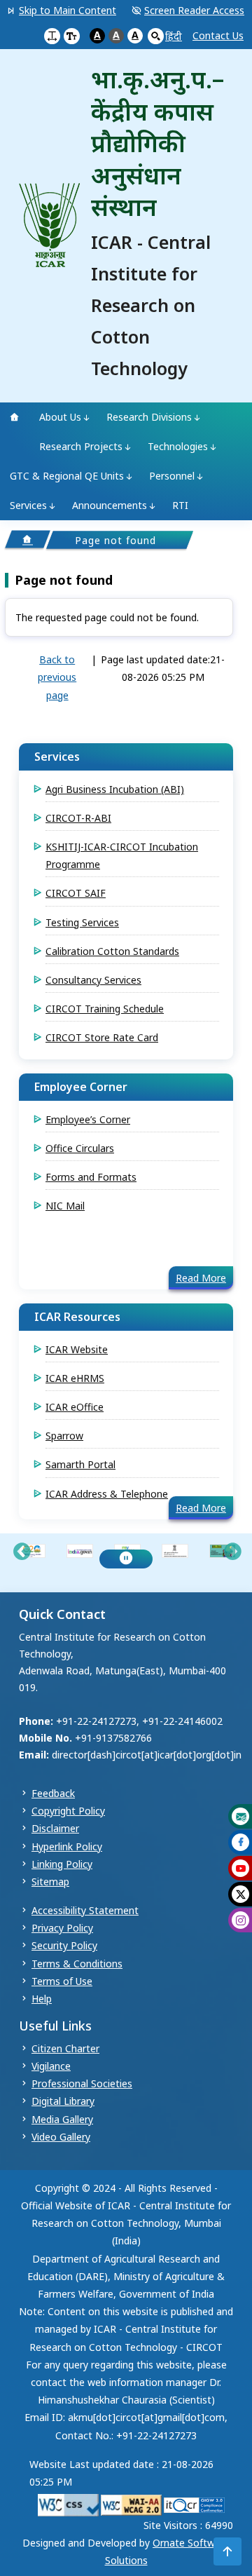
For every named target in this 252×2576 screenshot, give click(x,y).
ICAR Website (77, 1349)
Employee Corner (81, 1087)
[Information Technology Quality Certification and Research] (194, 2504)
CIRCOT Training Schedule (105, 1009)
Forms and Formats (91, 1177)
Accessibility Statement (85, 1910)
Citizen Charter (65, 2048)
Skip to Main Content (68, 10)
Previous (22, 1552)
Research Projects (81, 446)
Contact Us (218, 35)
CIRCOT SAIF (76, 893)
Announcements (110, 505)
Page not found (64, 581)
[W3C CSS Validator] (68, 2504)
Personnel (172, 476)
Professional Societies (82, 2083)
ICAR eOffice (75, 1407)
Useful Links (55, 2026)
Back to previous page (57, 677)
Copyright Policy (68, 1811)
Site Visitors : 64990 (188, 2525)
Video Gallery (61, 2137)
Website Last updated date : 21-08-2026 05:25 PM (121, 2473)
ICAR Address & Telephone (107, 1494)
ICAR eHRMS (75, 1378)
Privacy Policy (62, 1928)
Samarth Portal (80, 1464)
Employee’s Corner (88, 1119)
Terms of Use (62, 1981)
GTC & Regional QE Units (67, 476)
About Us (60, 417)
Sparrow (64, 1436)
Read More (201, 1278)
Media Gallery (62, 2119)
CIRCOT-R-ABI (78, 818)
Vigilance (51, 2066)
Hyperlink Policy (67, 1846)
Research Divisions (149, 417)
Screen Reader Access (194, 10)
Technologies (178, 446)
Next (232, 1552)
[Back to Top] (227, 2551)
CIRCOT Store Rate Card (102, 1037)
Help (42, 1999)
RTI (180, 505)
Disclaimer (55, 1828)
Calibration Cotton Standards (112, 951)
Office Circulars (80, 1148)
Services (28, 505)
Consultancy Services (93, 980)
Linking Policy (62, 1864)
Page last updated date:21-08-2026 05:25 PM (163, 668)
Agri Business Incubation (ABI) (115, 789)
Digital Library (63, 2101)
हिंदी (174, 36)
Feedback (53, 1793)
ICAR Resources (77, 1317)
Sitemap (50, 1882)
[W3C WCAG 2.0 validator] (131, 2504)
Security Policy (64, 1945)
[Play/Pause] (126, 1559)
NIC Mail (65, 1206)
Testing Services (82, 922)
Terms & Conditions (77, 1964)
